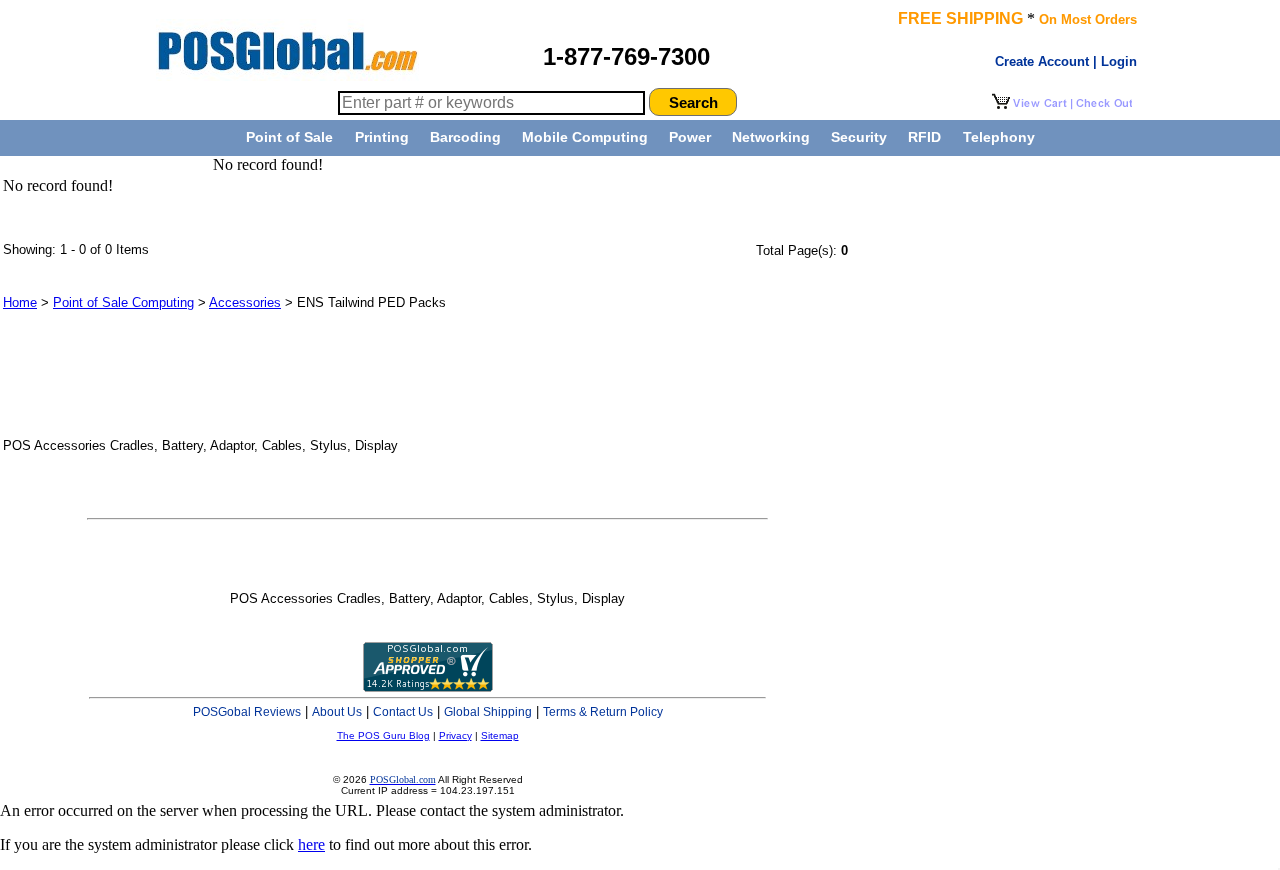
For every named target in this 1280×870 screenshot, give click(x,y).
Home (20, 302)
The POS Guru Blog (383, 735)
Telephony (999, 137)
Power (690, 137)
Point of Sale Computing (123, 302)
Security (859, 137)
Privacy (455, 735)
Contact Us (403, 712)
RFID (924, 137)
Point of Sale (289, 137)
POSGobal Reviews (247, 712)
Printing (382, 137)
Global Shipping (488, 712)
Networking (771, 137)
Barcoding (465, 137)
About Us (337, 712)
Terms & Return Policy (603, 712)
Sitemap (500, 735)
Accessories (245, 302)
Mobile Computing (585, 137)
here (311, 844)
